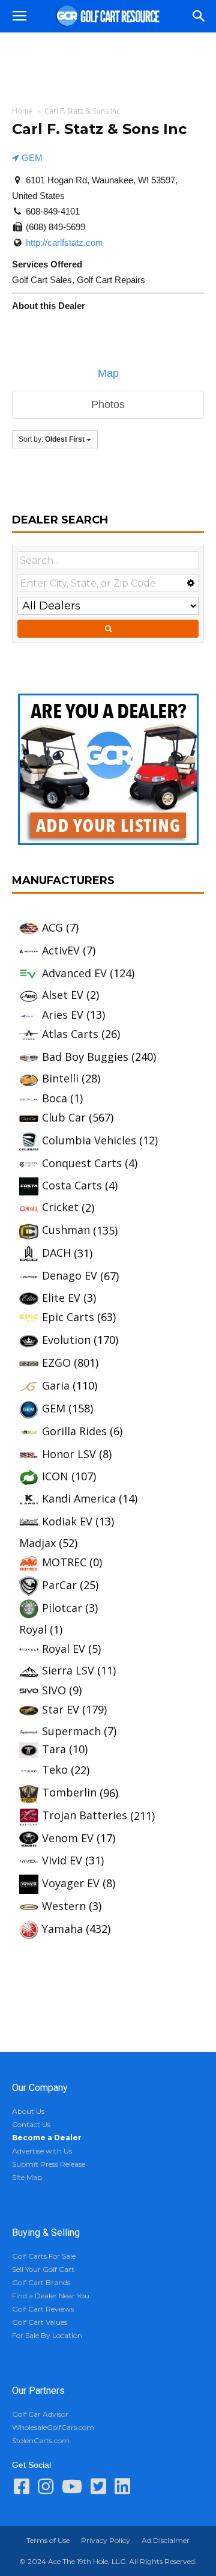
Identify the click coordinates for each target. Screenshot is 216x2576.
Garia (56, 1385)
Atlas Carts (70, 1034)
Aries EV (63, 1015)
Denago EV (70, 1275)
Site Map (27, 2177)
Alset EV (63, 995)
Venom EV (68, 1838)
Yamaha (62, 1929)
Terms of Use (48, 2540)
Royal (33, 1629)
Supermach (71, 1731)
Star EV (61, 1709)
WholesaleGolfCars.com (53, 2427)
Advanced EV (74, 973)
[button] (199, 16)
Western (64, 1906)
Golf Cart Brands (41, 2282)
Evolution (66, 1340)
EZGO (56, 1363)
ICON (55, 1476)
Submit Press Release (49, 2164)
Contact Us (31, 2124)
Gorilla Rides (74, 1431)
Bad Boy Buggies (85, 1057)
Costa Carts (72, 1185)
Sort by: (52, 439)
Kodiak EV (67, 1521)
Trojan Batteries (85, 1815)
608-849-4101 (53, 211)
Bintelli (60, 1078)
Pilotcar (62, 1608)
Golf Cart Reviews (43, 2309)
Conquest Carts (82, 1163)
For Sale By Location (47, 2335)
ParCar (59, 1585)
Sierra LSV (68, 1670)
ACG (52, 927)
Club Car (64, 1117)
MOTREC (64, 1562)
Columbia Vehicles (89, 1140)
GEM (31, 158)
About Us (28, 2111)
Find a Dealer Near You (51, 2296)
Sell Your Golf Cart (43, 2269)
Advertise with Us (42, 2151)
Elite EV (61, 1298)
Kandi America (79, 1498)
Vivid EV (62, 1860)
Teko (55, 1769)
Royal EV (64, 1649)
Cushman (66, 1230)
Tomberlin (69, 1792)
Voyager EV (71, 1883)
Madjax (37, 1543)
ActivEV (61, 950)
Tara (54, 1749)
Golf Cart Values (40, 2322)
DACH (56, 1253)
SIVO (54, 1690)
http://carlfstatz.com (64, 243)
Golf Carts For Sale (44, 2256)
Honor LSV (69, 1454)
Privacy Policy (106, 2540)
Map (108, 373)
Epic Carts (68, 1317)
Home (22, 111)
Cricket (60, 1207)
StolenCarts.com (41, 2440)
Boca (55, 1098)
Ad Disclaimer (166, 2540)
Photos (108, 404)
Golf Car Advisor (40, 2414)
